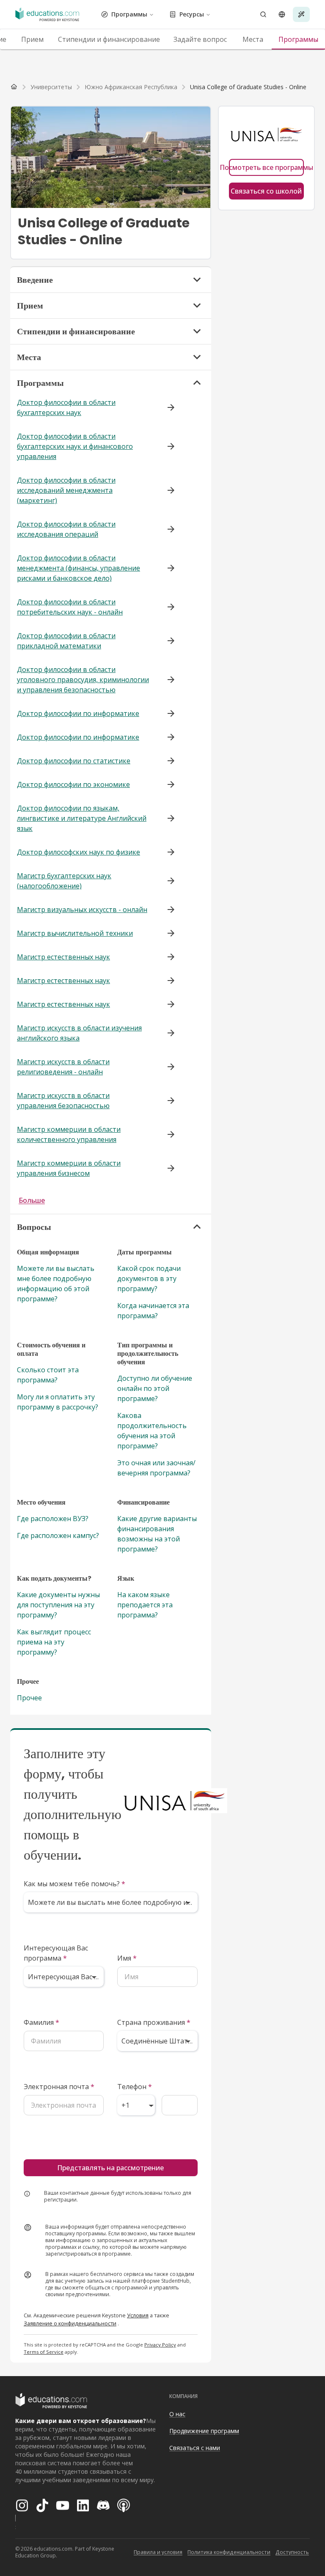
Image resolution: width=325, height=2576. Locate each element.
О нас (177, 2414)
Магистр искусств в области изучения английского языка (79, 1033)
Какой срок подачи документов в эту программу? (149, 1278)
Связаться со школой (266, 191)
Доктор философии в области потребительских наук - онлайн (70, 607)
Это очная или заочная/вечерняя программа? (156, 1468)
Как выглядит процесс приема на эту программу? (54, 1642)
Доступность (292, 2552)
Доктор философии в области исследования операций (66, 529)
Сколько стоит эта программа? (48, 1375)
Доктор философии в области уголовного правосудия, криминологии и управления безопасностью (83, 680)
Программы (129, 14)
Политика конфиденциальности (229, 2552)
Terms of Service (44, 2352)
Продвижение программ (204, 2431)
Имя (127, 1958)
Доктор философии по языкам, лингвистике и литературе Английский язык (82, 818)
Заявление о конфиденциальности (70, 2323)
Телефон (135, 2087)
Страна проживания (154, 2022)
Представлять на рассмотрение (110, 2168)
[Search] (263, 14)
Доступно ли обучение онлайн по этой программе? (155, 1388)
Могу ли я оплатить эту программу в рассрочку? (58, 1402)
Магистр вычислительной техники (75, 933)
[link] (248, 87)
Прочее (29, 1698)
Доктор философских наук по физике (78, 852)
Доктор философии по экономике (73, 784)
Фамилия (41, 2022)
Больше (32, 1200)
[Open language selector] (282, 14)
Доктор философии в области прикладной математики (66, 641)
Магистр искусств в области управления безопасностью (63, 1101)
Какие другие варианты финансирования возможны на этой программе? (157, 1534)
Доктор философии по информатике (78, 713)
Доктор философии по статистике (74, 761)
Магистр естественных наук (63, 957)
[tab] (32, 39)
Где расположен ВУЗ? (53, 1519)
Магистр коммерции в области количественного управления (69, 1134)
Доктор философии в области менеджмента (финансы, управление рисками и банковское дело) (78, 568)
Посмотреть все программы (266, 167)
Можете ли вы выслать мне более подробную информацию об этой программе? (56, 1284)
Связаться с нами (195, 2448)
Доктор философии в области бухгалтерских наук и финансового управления (75, 446)
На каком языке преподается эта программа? (145, 1605)
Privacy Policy (160, 2345)
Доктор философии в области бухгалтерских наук (66, 407)
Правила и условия (158, 2552)
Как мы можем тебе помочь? (74, 1884)
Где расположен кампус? (58, 1535)
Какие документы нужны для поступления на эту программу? (58, 1605)
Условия (138, 2315)
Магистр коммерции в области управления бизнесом (69, 1168)
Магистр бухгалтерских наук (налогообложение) (64, 881)
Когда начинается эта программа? (153, 1311)
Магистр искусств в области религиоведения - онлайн (63, 1067)
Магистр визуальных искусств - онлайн (82, 910)
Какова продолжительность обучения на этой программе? (152, 1431)
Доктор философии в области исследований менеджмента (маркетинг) (66, 490)
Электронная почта (59, 2087)
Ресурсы (192, 14)
